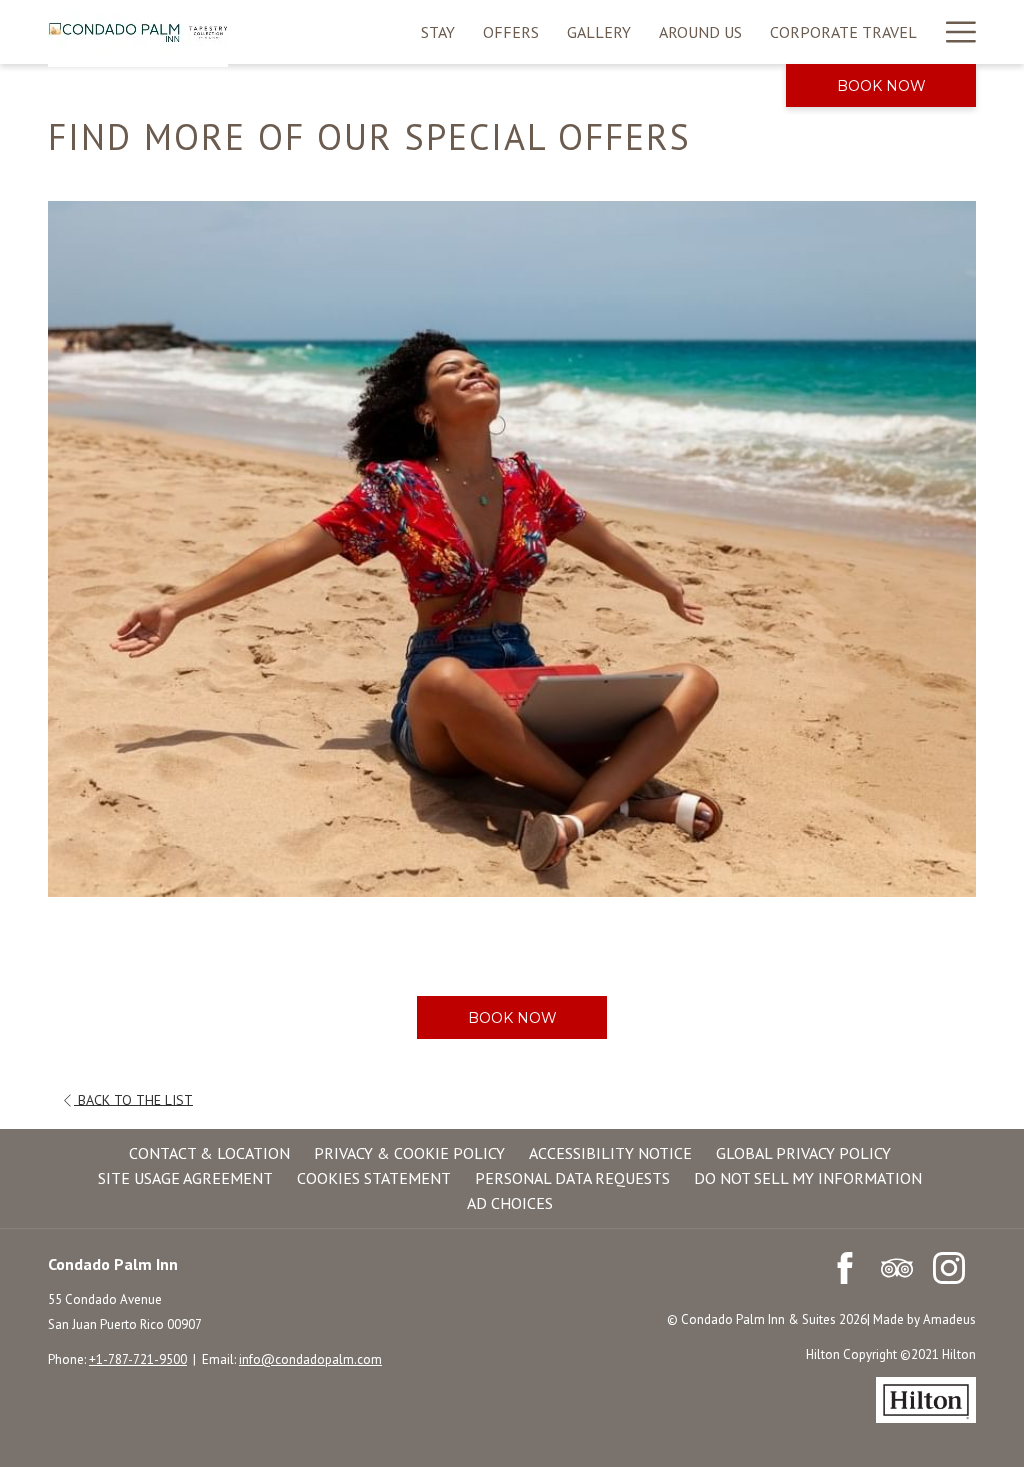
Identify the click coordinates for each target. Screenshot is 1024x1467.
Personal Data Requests (572, 1178)
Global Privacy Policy (803, 1153)
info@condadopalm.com (310, 1359)
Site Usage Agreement (185, 1178)
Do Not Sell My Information (808, 1178)
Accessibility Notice (610, 1153)
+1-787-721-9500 (138, 1359)
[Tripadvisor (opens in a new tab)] (897, 1266)
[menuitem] (438, 32)
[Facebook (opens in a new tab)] (845, 1266)
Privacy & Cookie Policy (409, 1153)
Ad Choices (510, 1203)
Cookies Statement (374, 1178)
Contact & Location (209, 1153)
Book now (881, 86)
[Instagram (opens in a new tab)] (949, 1266)
